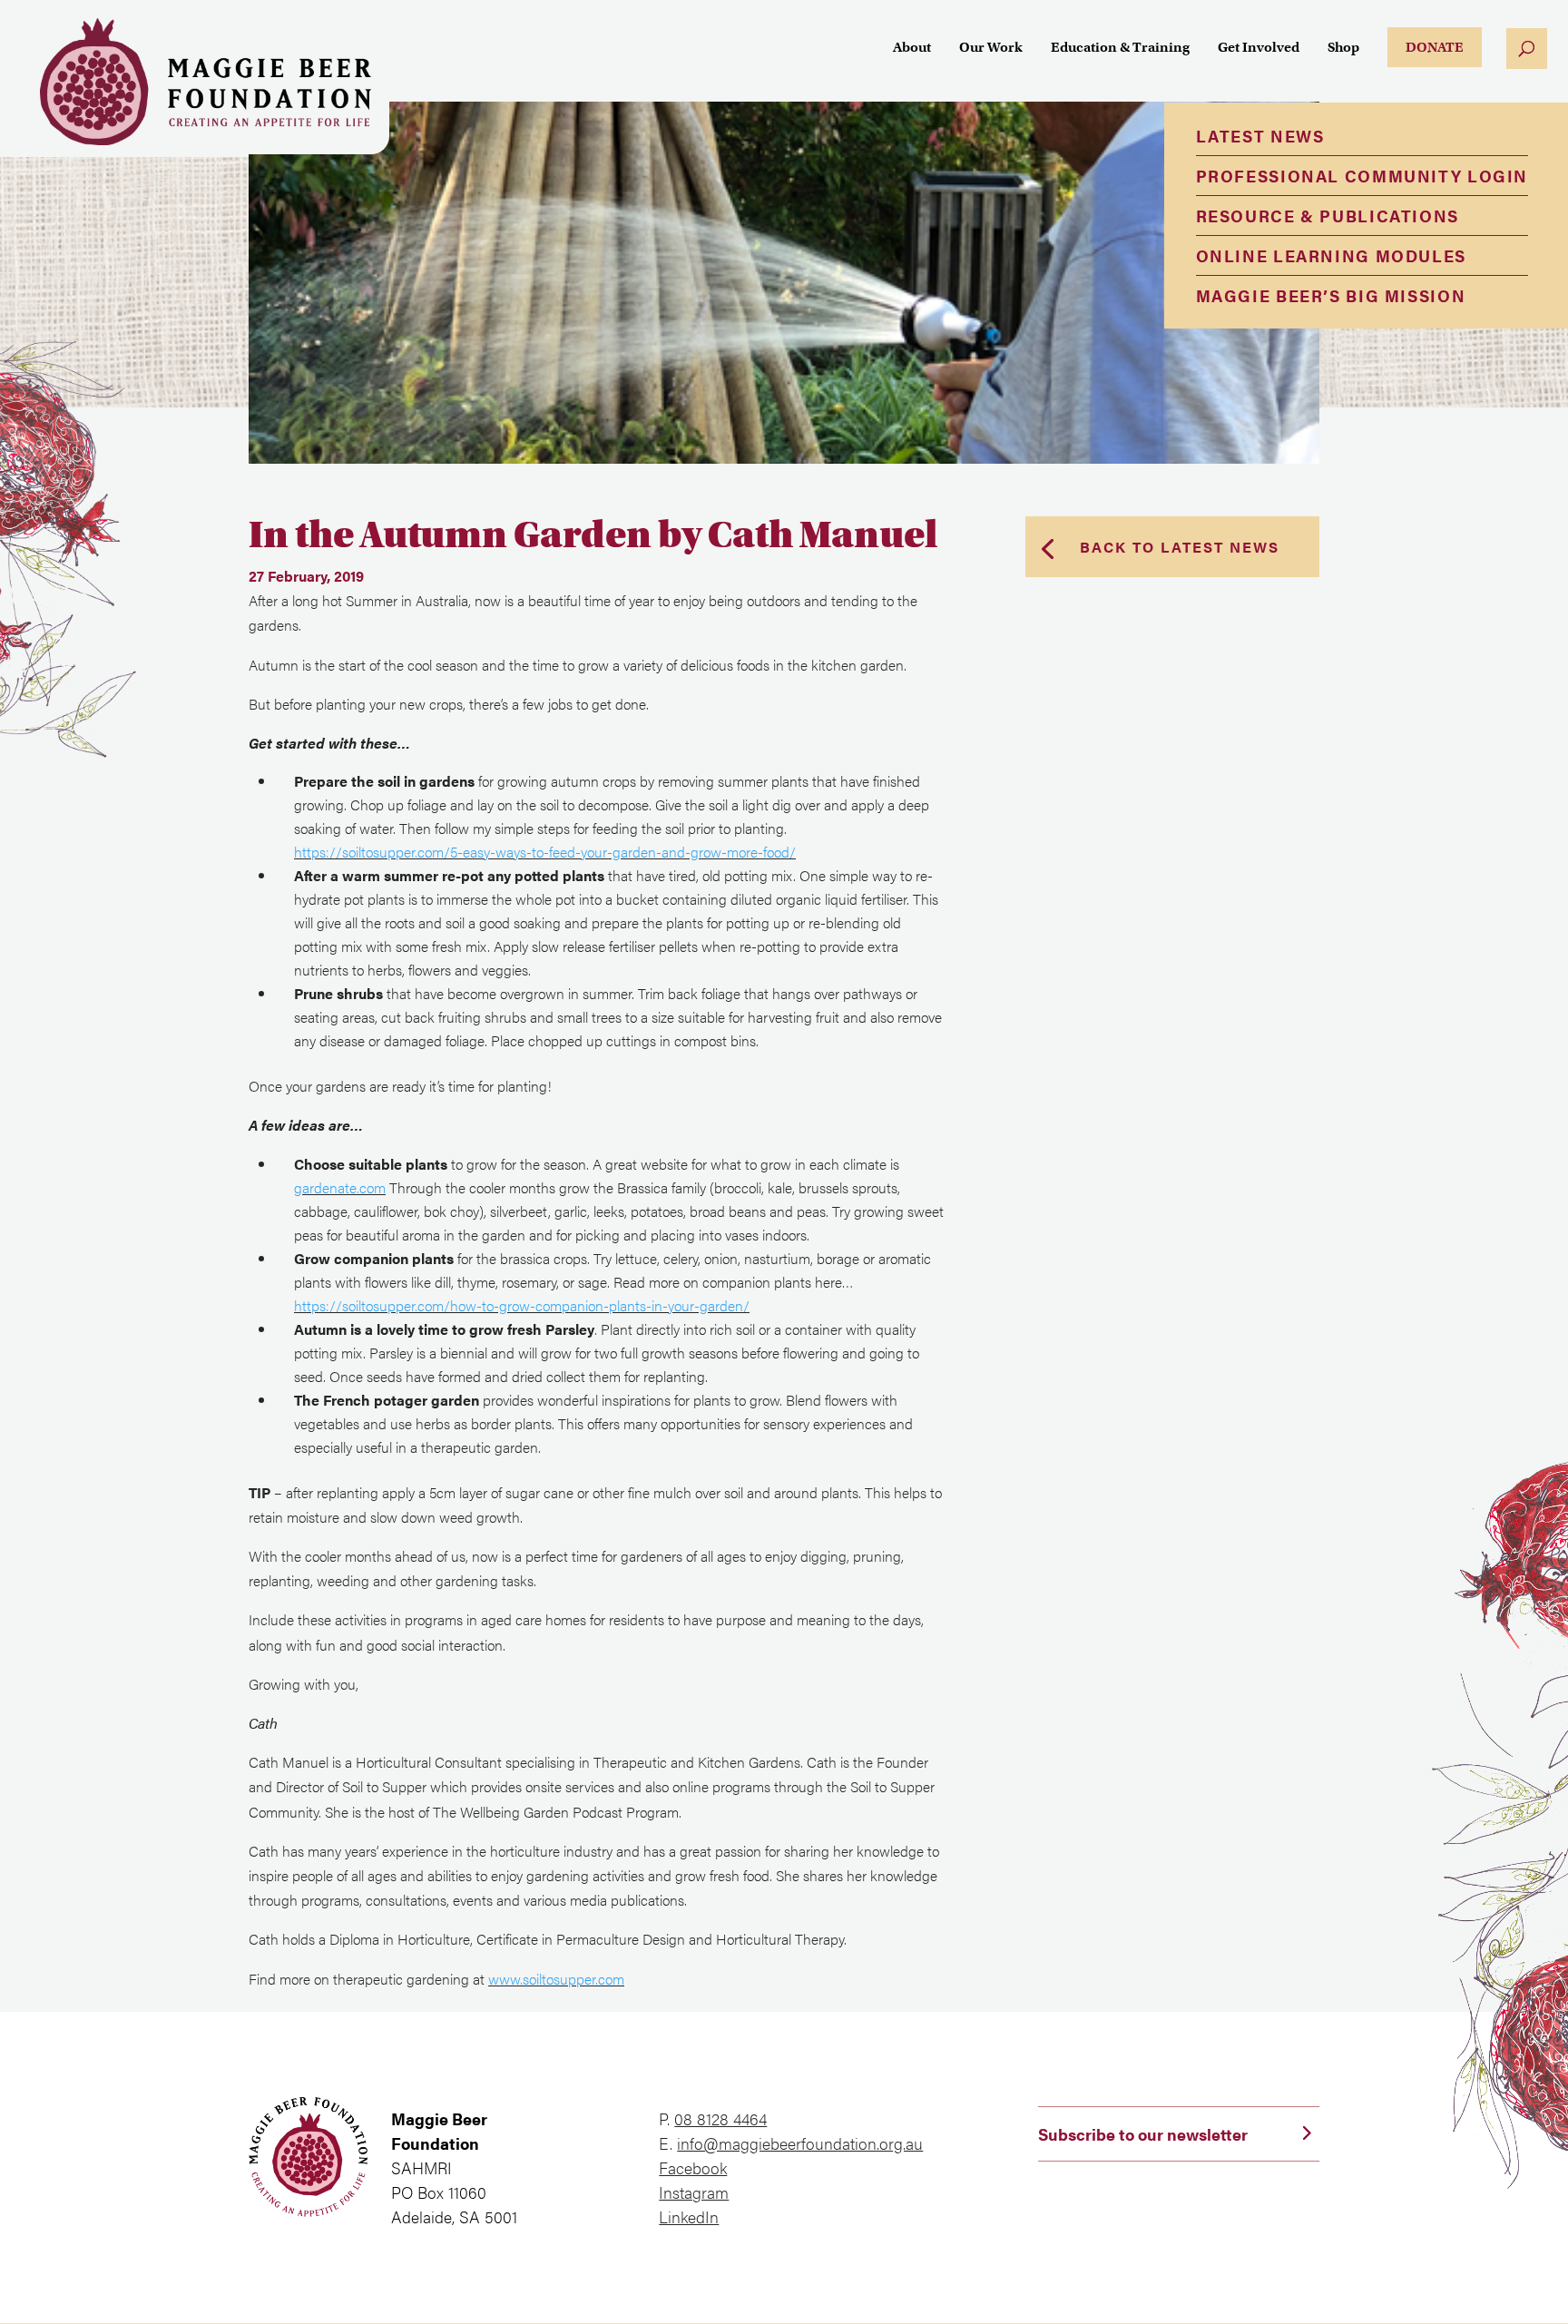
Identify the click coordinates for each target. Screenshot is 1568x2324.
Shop (1343, 48)
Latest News (1260, 136)
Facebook (693, 2167)
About (912, 48)
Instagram (694, 2192)
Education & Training (1120, 48)
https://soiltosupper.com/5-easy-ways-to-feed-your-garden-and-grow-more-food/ (545, 852)
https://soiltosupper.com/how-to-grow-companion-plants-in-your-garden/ (522, 1305)
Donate (1435, 47)
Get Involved (1259, 48)
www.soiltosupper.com (556, 1979)
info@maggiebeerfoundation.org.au (800, 2143)
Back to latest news (1180, 547)
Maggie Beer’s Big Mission (1331, 295)
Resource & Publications (1328, 216)
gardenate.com (340, 1187)
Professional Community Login (1362, 176)
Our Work (991, 48)
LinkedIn (689, 2216)
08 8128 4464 (720, 2118)
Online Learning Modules (1331, 255)
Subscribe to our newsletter (1143, 2134)
